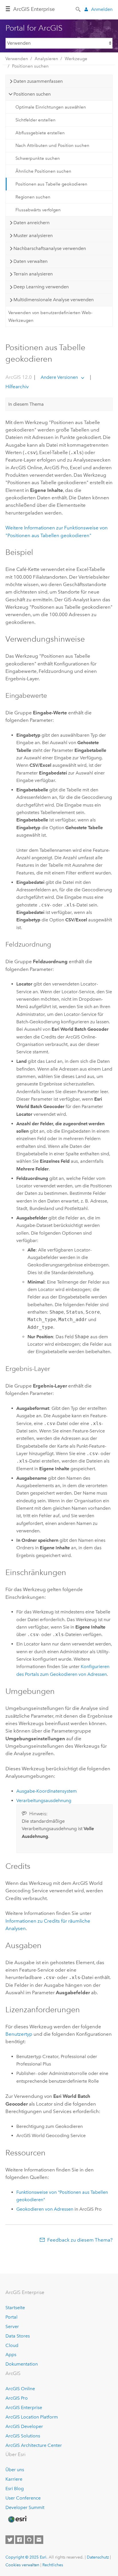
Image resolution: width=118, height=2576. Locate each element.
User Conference (23, 2498)
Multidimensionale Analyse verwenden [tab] (54, 300)
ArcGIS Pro (17, 2398)
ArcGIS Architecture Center (34, 2445)
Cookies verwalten (22, 2565)
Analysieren (46, 59)
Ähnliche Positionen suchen (43, 171)
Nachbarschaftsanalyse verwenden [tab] (50, 248)
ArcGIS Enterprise (34, 9)
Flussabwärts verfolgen (38, 210)
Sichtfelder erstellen (36, 120)
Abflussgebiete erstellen (40, 133)
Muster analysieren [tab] (33, 235)
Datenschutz (98, 2557)
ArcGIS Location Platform (32, 2417)
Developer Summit (25, 2507)
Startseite (15, 2308)
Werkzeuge (76, 59)
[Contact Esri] (39, 2540)
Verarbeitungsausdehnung (44, 1801)
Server (12, 2326)
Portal (11, 2317)
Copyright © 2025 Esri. (26, 2557)
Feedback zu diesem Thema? (80, 2240)
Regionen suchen (33, 197)
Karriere (14, 2479)
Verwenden (17, 59)
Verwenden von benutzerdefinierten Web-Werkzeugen (50, 316)
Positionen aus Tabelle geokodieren (51, 184)
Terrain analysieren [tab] (33, 274)
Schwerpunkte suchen (38, 158)
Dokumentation (22, 2364)
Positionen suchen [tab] (32, 94)
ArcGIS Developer (24, 2426)
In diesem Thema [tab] (26, 404)
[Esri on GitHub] (29, 2540)
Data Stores (18, 2336)
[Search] (78, 9)
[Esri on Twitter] (10, 2540)
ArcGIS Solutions (23, 2436)
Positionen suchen (30, 66)
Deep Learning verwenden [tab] (41, 287)
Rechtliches (53, 2565)
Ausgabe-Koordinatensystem (47, 1791)
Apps (11, 2355)
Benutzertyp (19, 2034)
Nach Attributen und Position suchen (52, 145)
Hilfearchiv (17, 387)
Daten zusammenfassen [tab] (38, 81)
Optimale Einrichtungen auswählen (51, 107)
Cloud (12, 2345)
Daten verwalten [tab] (31, 261)
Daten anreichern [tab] (32, 223)
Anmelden (102, 9)
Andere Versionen (59, 377)
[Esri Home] (17, 2519)
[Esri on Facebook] (19, 2540)
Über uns (15, 2470)
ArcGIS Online (20, 2389)
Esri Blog (15, 2489)
